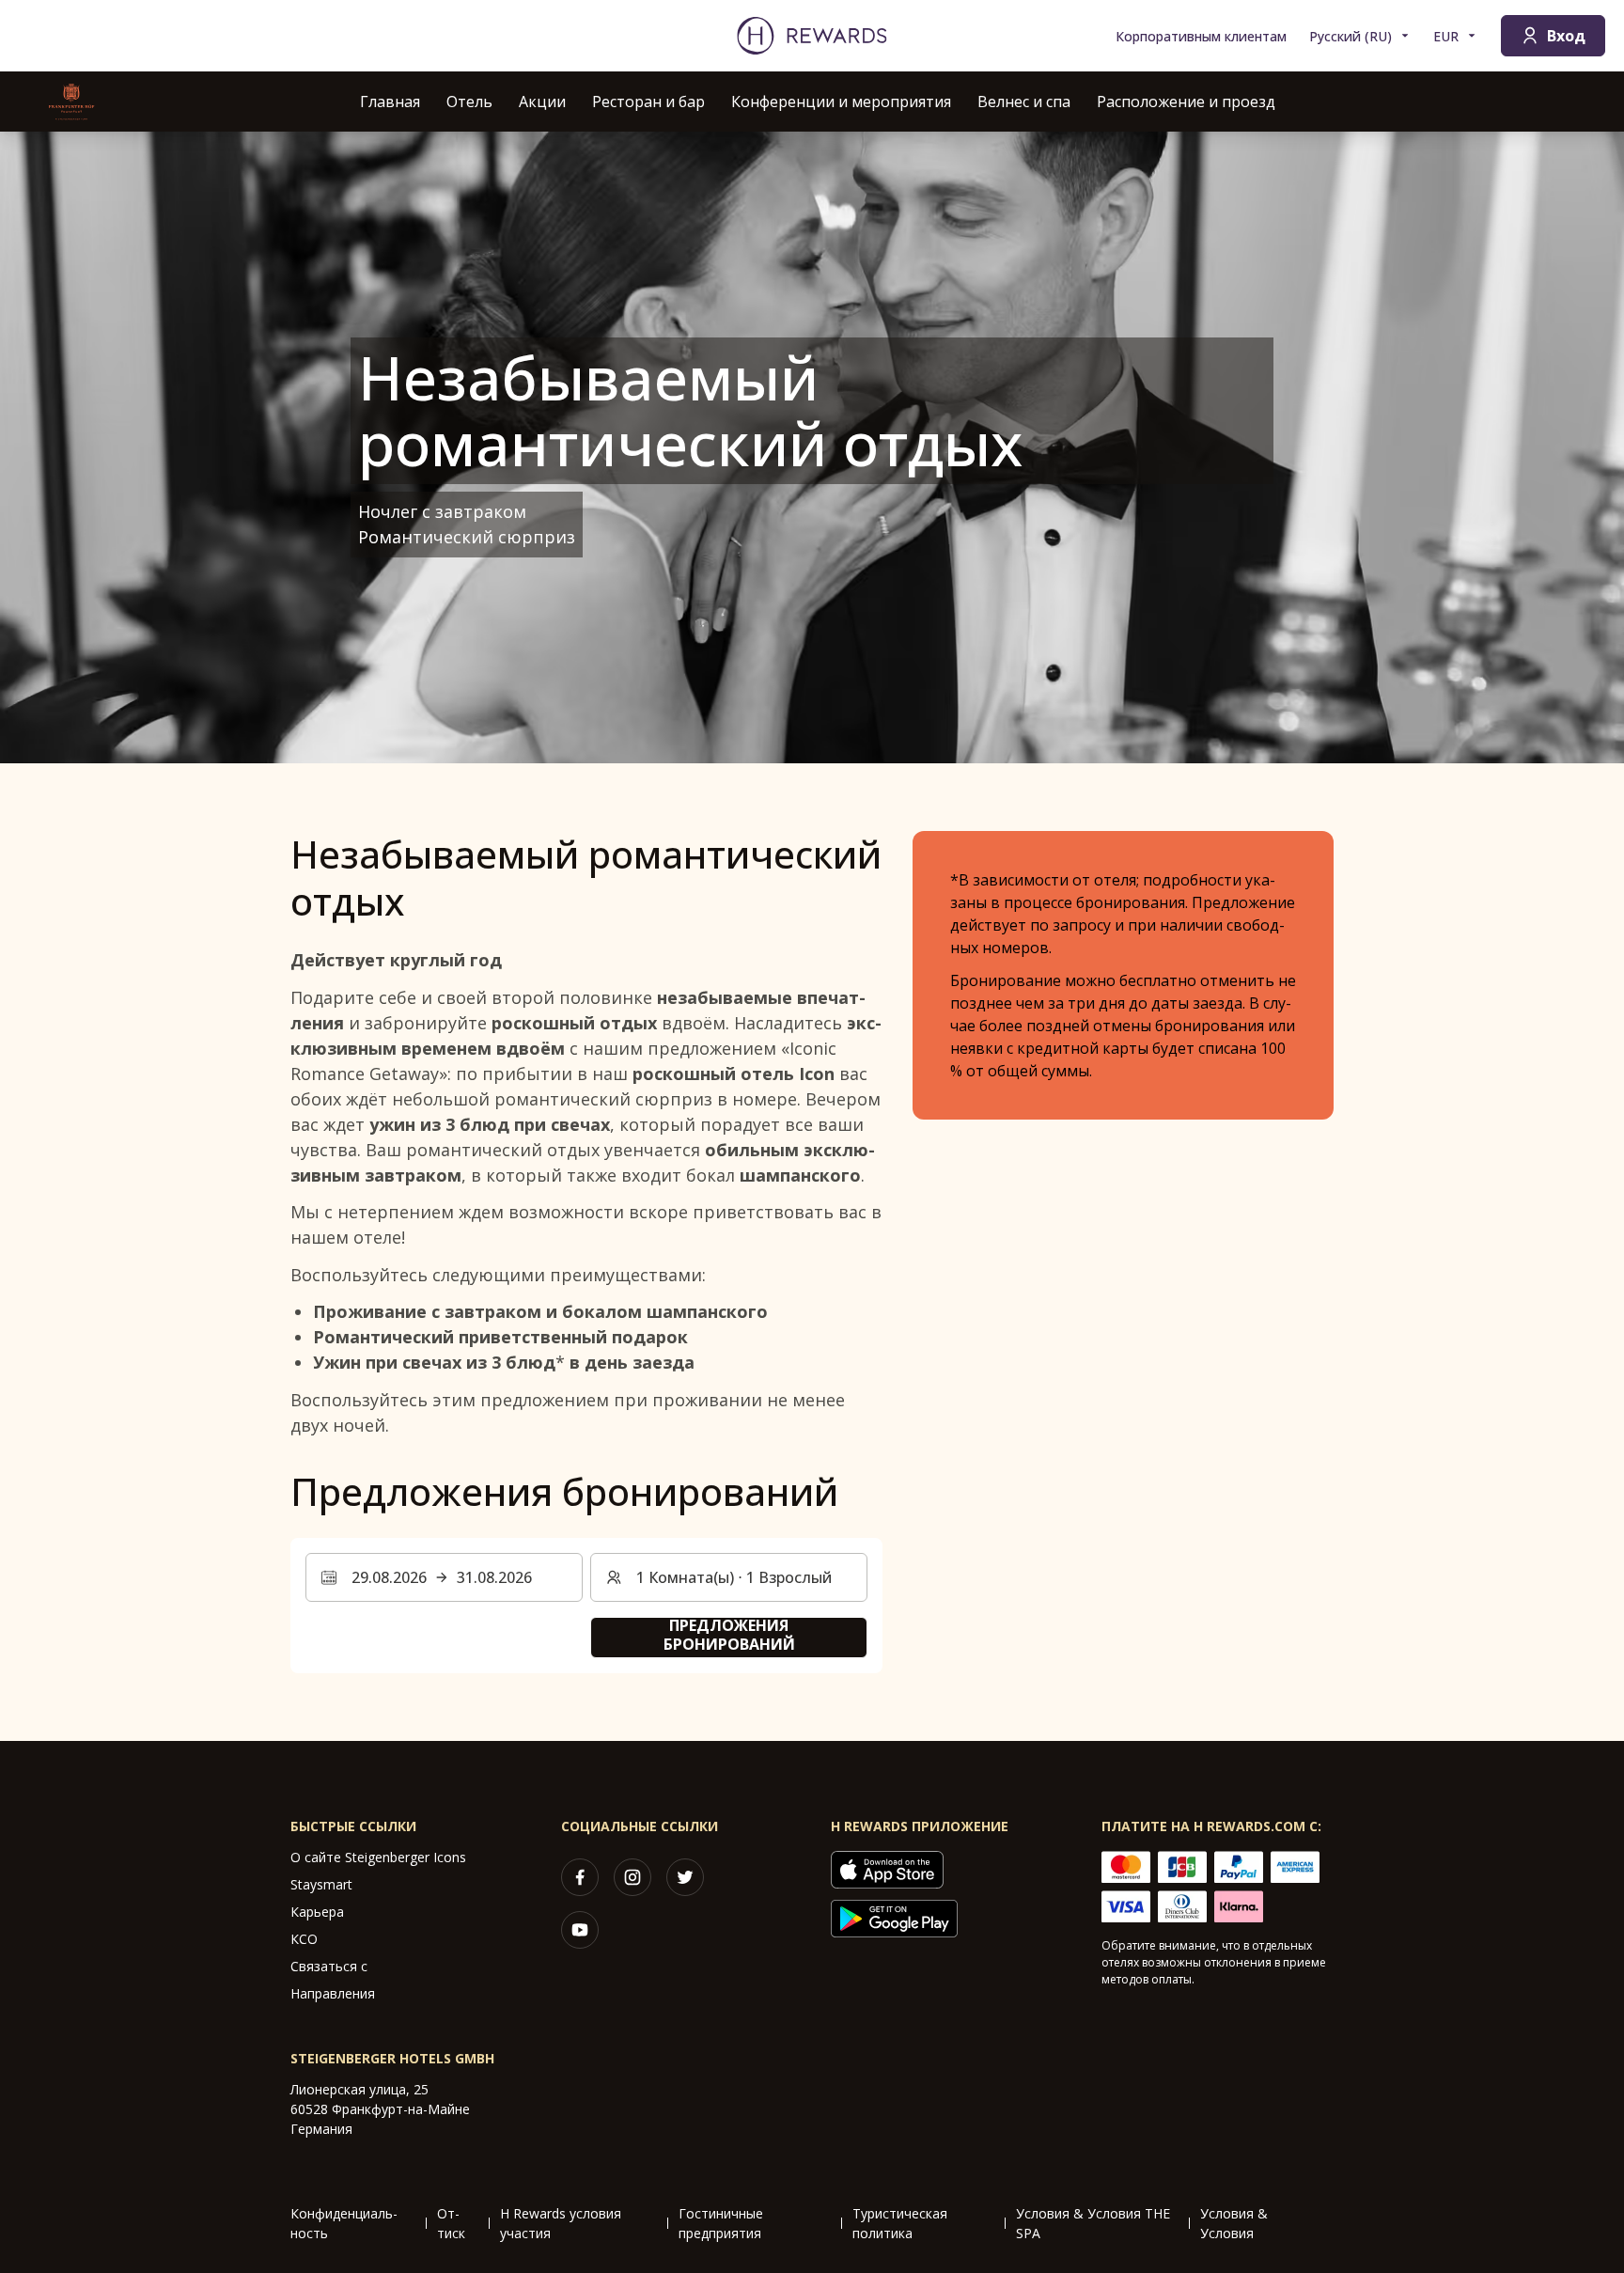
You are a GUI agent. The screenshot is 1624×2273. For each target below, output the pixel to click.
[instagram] (632, 1877)
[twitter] (685, 1877)
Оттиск (451, 2223)
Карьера (317, 1912)
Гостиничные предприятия (721, 2223)
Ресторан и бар (648, 102)
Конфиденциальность (344, 2223)
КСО (304, 1939)
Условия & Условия (1234, 2223)
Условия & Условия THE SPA (1093, 2223)
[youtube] (580, 1930)
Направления (333, 1993)
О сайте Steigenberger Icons (378, 1857)
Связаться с (329, 1966)
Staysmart (321, 1884)
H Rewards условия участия (561, 2223)
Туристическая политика (900, 2223)
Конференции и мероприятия (841, 102)
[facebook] (580, 1877)
